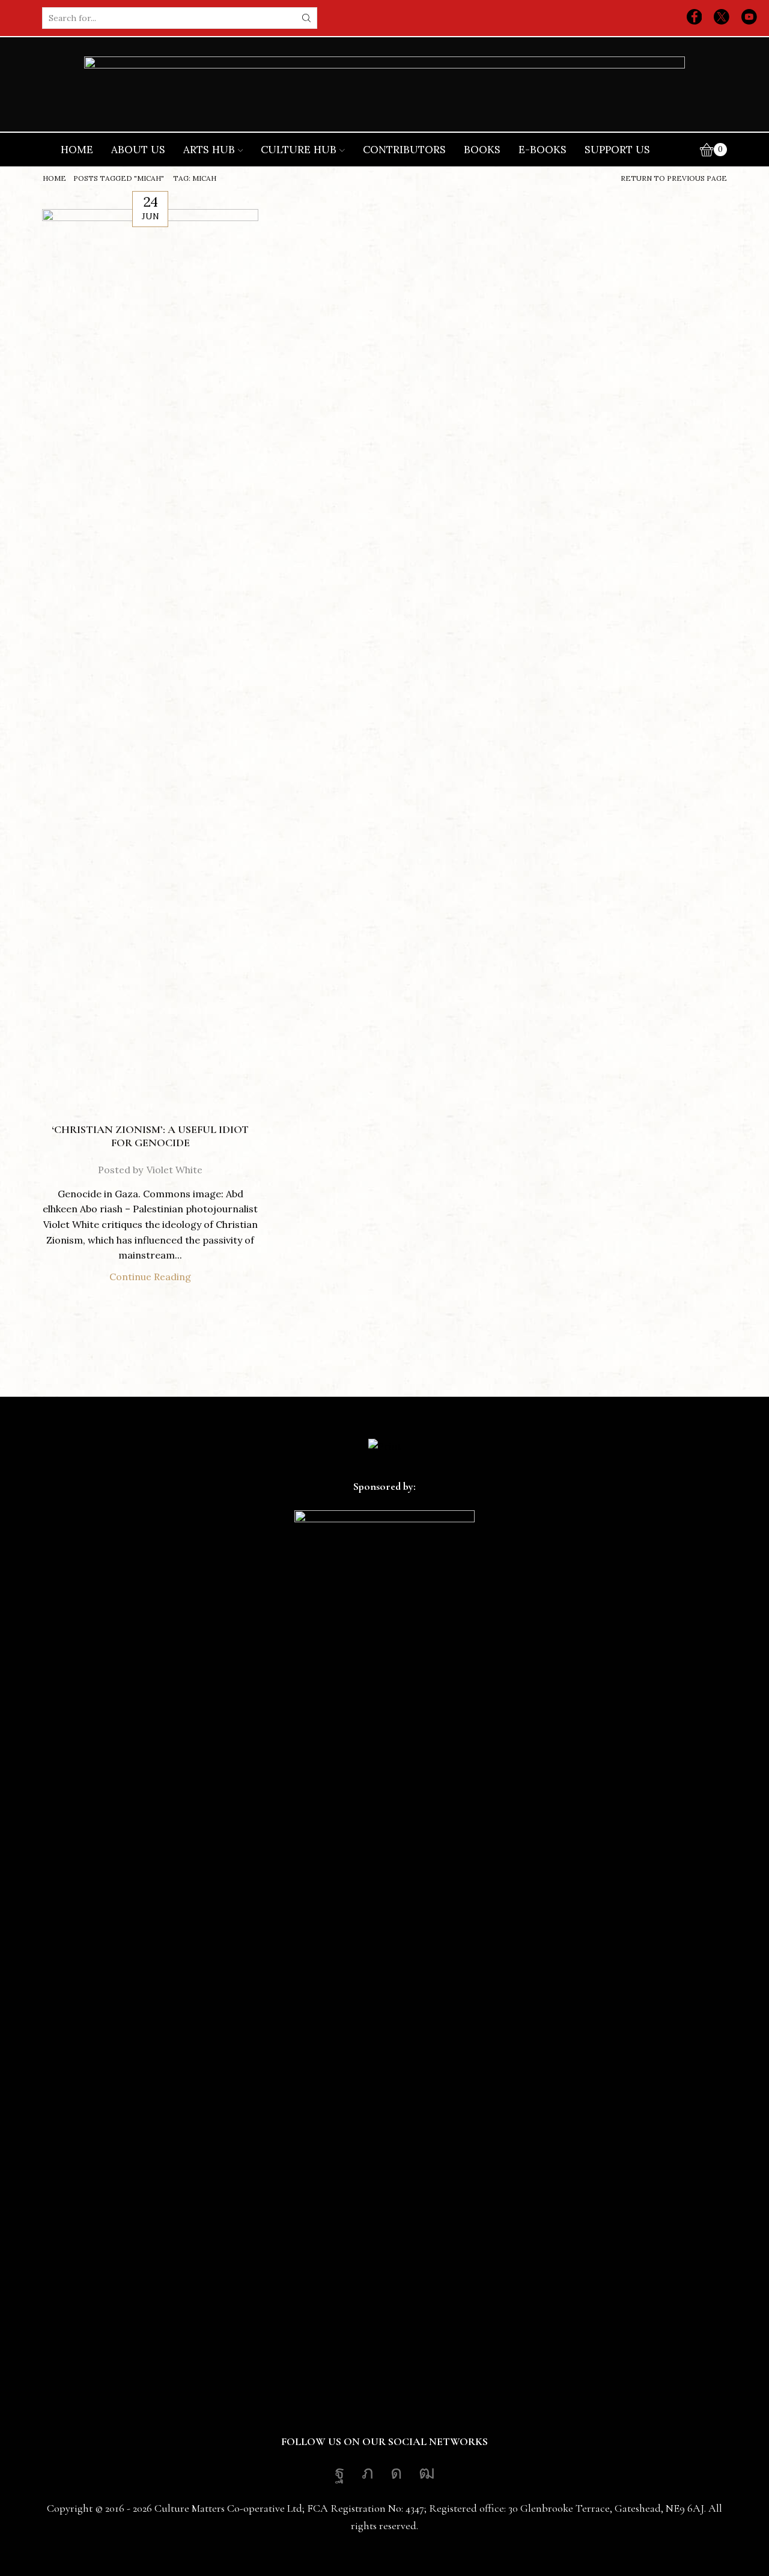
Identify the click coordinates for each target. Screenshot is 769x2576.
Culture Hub (299, 150)
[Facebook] (695, 18)
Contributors (404, 150)
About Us (138, 150)
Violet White (175, 1170)
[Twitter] (722, 18)
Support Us (617, 150)
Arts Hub (209, 150)
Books (482, 150)
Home (77, 150)
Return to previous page (674, 178)
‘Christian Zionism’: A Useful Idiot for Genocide (150, 1136)
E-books (543, 150)
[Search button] (306, 18)
